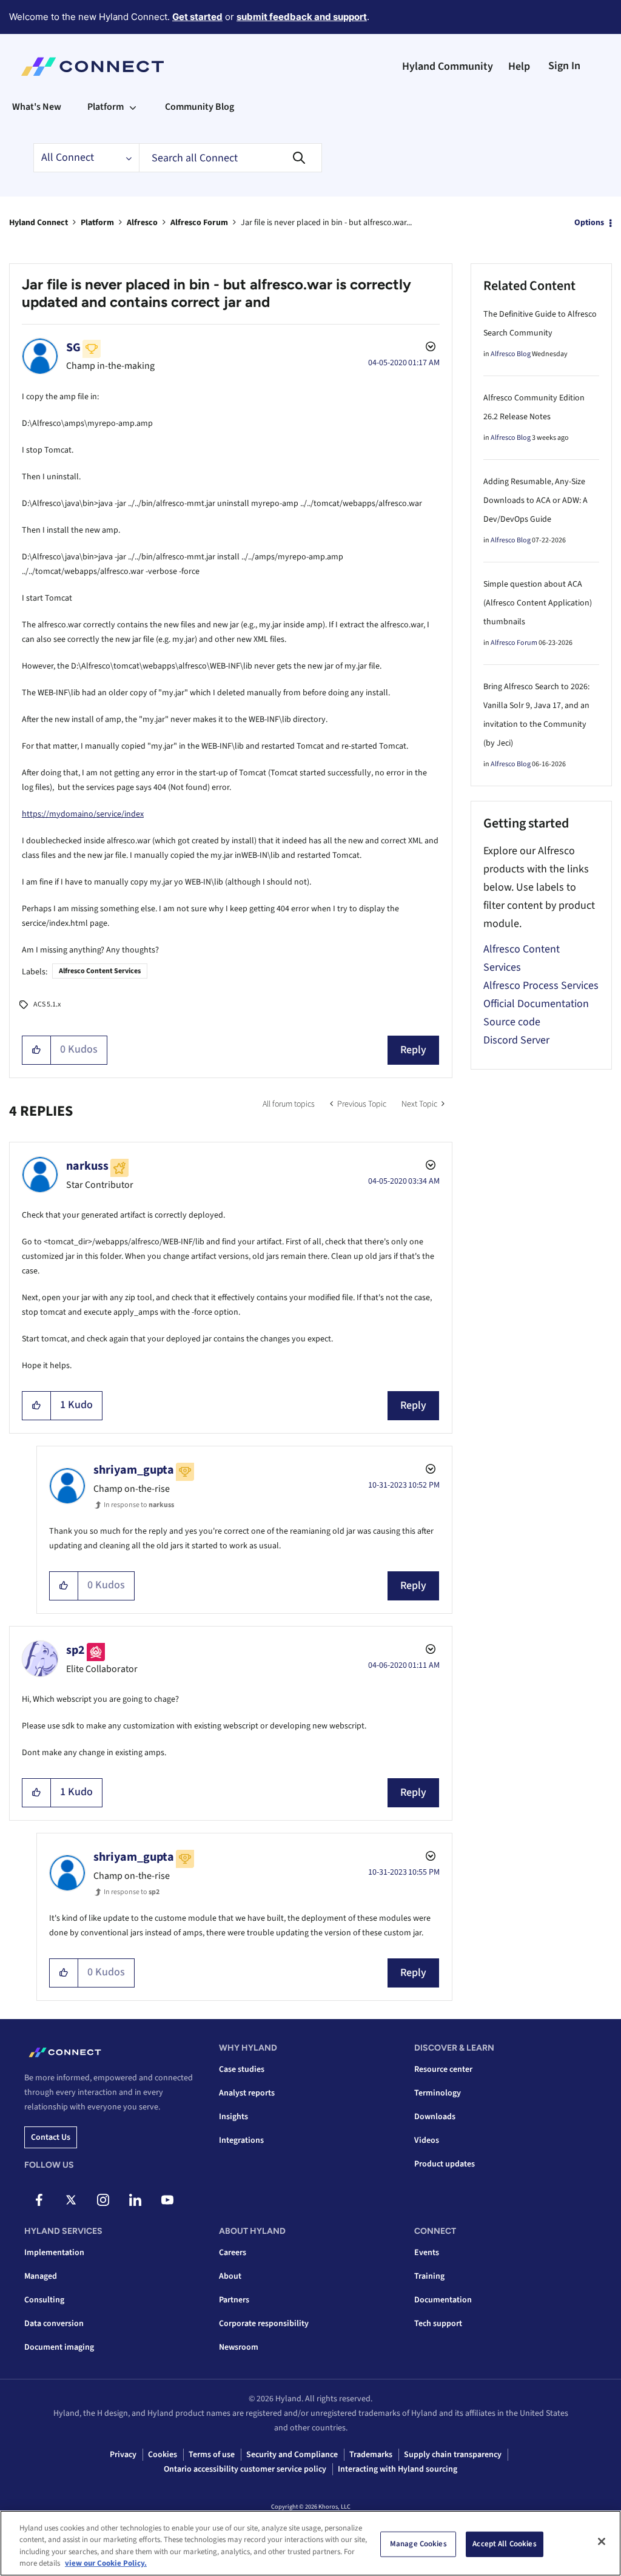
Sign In (564, 66)
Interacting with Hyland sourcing (398, 2469)
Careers (233, 2253)
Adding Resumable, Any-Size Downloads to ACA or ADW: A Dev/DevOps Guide (535, 501)
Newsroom (239, 2347)
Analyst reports (247, 2093)
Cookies (163, 2455)
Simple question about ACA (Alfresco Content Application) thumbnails (538, 603)
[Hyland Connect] (92, 67)
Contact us (51, 2137)
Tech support (438, 2324)
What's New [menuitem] (37, 107)
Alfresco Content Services (100, 971)
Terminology (438, 2093)
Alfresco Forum (199, 223)
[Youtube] (167, 2200)
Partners (234, 2300)
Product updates (445, 2164)
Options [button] (589, 223)
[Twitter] (71, 2200)
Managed (41, 2276)
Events (427, 2253)
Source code (512, 1022)
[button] (37, 1050)
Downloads (435, 2117)
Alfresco (142, 223)
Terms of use (212, 2455)
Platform (97, 223)
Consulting (44, 2300)
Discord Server (516, 1040)
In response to (139, 1505)
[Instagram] (103, 2200)
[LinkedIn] (135, 2200)
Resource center (443, 2069)
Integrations (241, 2140)
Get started (197, 17)
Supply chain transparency (453, 2455)
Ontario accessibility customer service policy (245, 2469)
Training (429, 2276)
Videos (427, 2140)
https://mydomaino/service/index (83, 814)
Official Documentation (536, 1004)
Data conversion (54, 2324)
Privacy (123, 2455)
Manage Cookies (418, 2544)
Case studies (242, 2069)
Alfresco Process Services (541, 986)
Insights (233, 2117)
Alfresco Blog (511, 354)
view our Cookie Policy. (106, 2563)
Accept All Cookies (504, 2544)
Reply (413, 1050)
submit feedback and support (302, 17)
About (230, 2276)
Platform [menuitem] (106, 107)
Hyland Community (448, 66)
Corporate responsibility (264, 2324)
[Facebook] (39, 2200)
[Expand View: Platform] (133, 107)
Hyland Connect (39, 223)
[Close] (602, 2541)
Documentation (443, 2300)
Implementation (54, 2253)
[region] (310, 2543)
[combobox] (230, 158)
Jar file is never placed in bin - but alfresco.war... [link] (326, 223)
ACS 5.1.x (47, 1004)
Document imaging (59, 2347)
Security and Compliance (292, 2455)
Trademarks (371, 2455)
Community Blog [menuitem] (200, 107)
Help (519, 66)
